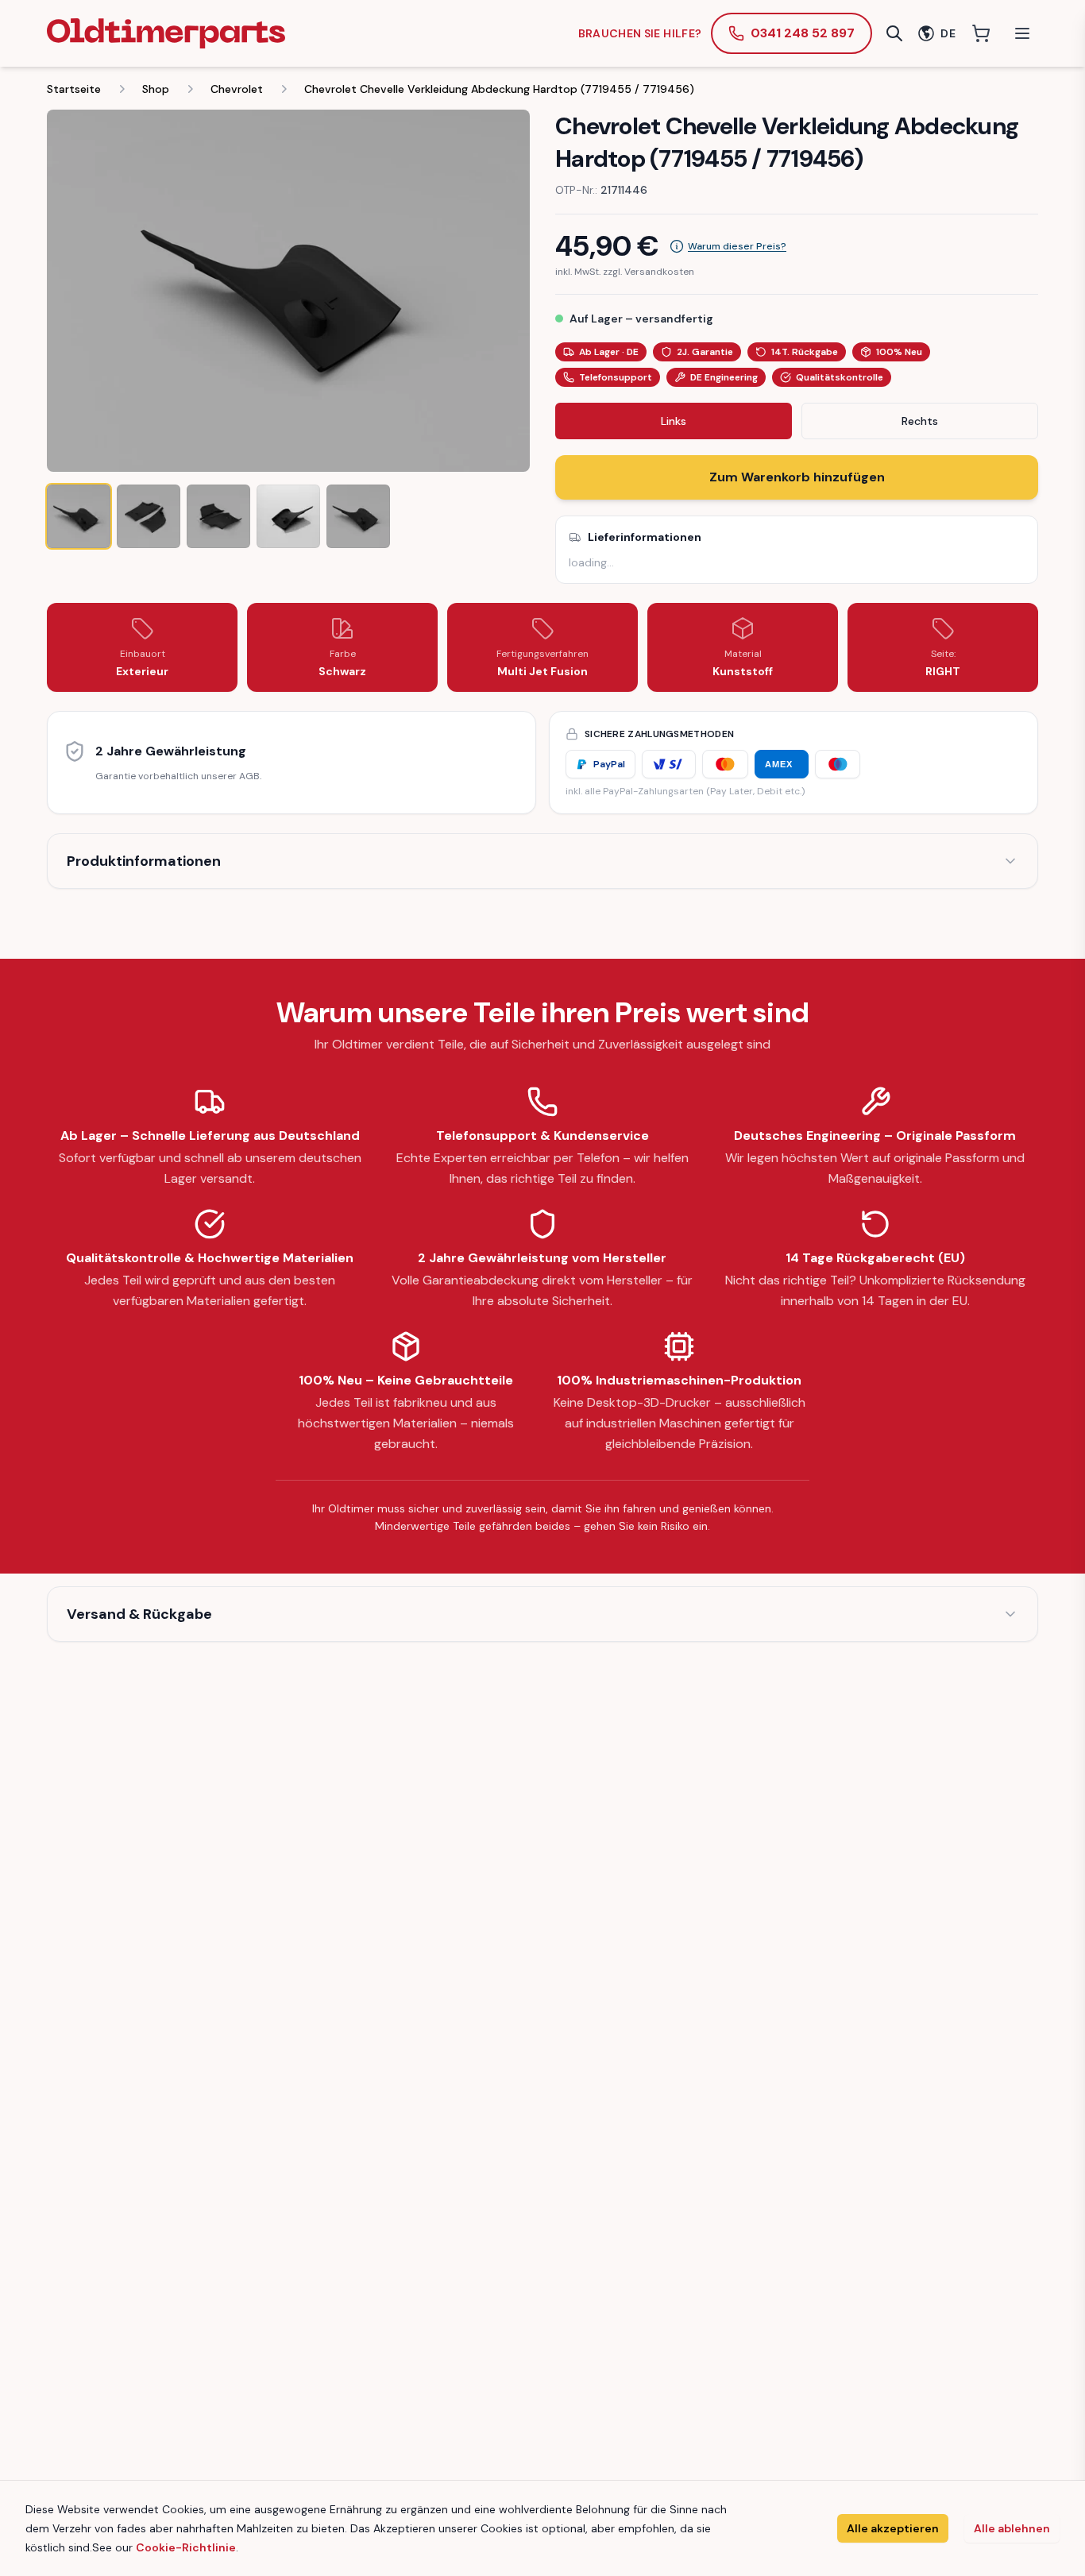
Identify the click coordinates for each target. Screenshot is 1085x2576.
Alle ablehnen (1012, 2528)
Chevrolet (237, 89)
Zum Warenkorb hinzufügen (797, 477)
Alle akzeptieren (893, 2528)
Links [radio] (674, 421)
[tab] (79, 516)
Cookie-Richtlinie (186, 2547)
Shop (156, 89)
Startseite (74, 89)
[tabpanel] (288, 291)
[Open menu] (1022, 33)
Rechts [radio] (920, 421)
